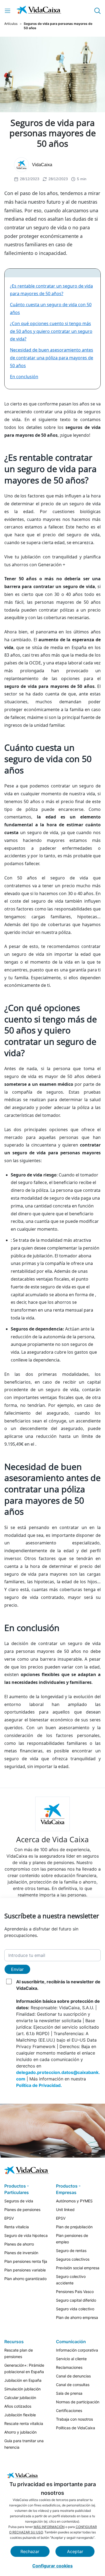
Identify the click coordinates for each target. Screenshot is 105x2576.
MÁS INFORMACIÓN (49, 2527)
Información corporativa (77, 2350)
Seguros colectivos (73, 2259)
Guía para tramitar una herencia (24, 2444)
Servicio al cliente (71, 2359)
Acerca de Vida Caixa (52, 1839)
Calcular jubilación (20, 2398)
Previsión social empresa (78, 2268)
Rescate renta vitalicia (24, 2423)
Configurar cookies (52, 2566)
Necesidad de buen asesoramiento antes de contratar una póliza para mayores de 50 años (52, 358)
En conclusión (24, 377)
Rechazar (30, 2551)
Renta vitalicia (17, 2227)
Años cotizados (18, 2406)
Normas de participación (78, 2402)
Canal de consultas (73, 2385)
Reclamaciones (69, 2367)
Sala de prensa (69, 2393)
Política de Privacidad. (39, 2085)
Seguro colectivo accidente (71, 2280)
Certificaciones (69, 2410)
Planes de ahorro (19, 2244)
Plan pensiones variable (25, 2270)
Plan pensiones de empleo (72, 2239)
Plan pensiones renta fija (26, 2261)
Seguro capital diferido (76, 2300)
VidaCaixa (42, 165)
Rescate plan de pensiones (19, 2353)
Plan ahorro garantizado (25, 2279)
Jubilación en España (23, 2380)
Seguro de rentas (71, 2251)
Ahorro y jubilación (20, 2432)
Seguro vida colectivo (75, 2309)
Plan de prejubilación (74, 2227)
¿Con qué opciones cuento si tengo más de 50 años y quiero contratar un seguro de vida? (51, 331)
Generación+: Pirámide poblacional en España (24, 2368)
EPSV (9, 2218)
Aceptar (75, 2551)
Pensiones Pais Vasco (75, 2292)
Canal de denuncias (73, 2376)
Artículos (11, 24)
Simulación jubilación (22, 2389)
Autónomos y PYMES (74, 2201)
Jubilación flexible (20, 2415)
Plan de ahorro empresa (77, 2317)
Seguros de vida (19, 2201)
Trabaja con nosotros (74, 2419)
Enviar (17, 1969)
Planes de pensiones (22, 2210)
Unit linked (65, 2210)
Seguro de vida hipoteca (26, 2235)
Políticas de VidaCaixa (76, 2428)
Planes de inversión (21, 2253)
